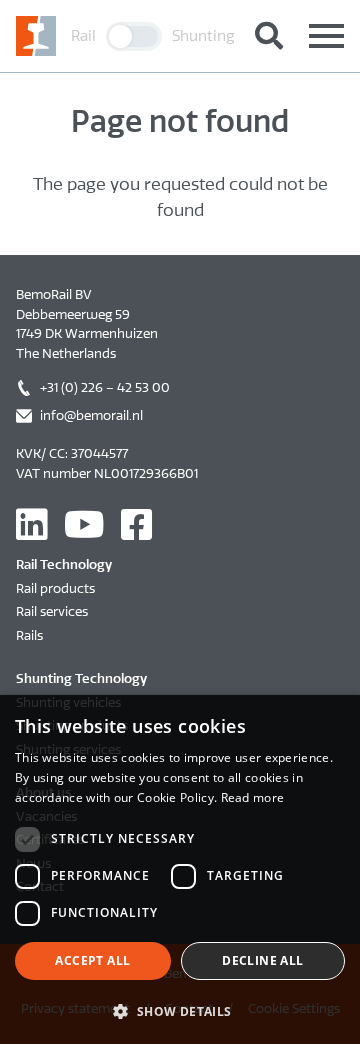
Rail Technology (64, 564)
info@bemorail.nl (91, 415)
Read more (253, 797)
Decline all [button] (262, 960)
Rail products (55, 588)
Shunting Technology (81, 678)
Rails (29, 635)
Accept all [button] (92, 960)
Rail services (52, 611)
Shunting (203, 36)
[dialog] (180, 869)
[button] (180, 1011)
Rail (83, 36)
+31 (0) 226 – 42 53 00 (105, 387)
